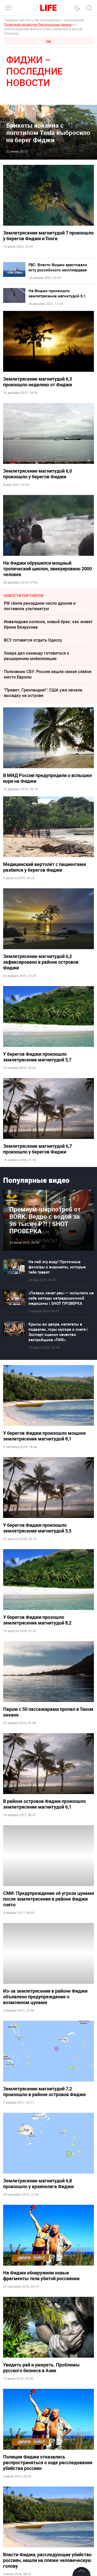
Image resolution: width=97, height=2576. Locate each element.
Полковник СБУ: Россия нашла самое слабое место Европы (48, 674)
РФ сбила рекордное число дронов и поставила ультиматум (40, 606)
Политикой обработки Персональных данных (38, 24)
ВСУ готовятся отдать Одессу (33, 640)
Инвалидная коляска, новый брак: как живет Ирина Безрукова (48, 624)
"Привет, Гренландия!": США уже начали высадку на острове (43, 693)
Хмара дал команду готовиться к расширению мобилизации (37, 656)
